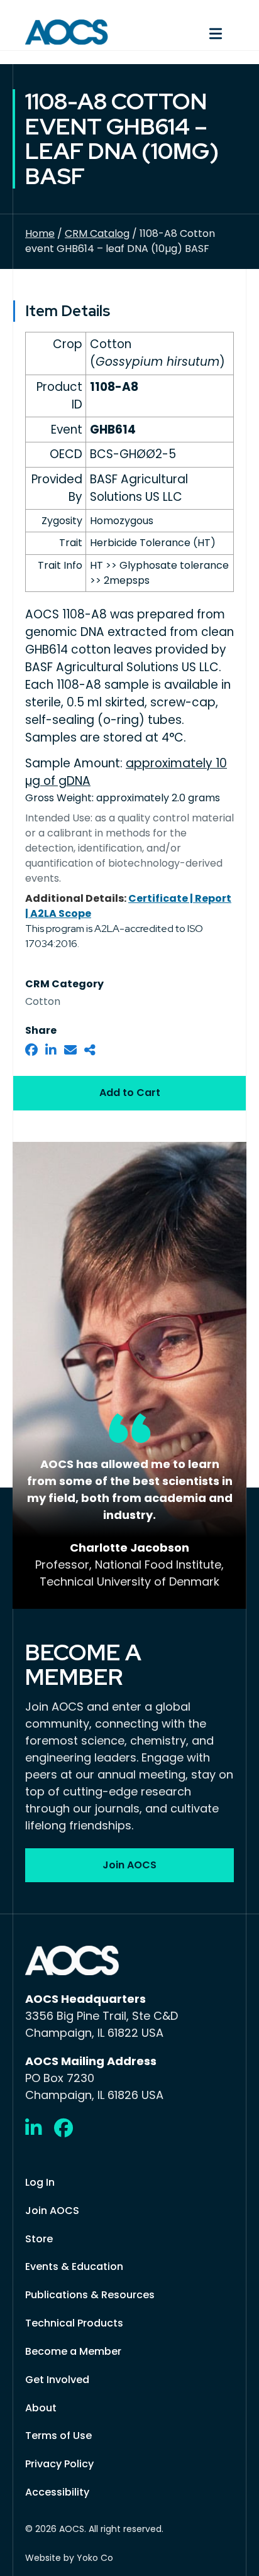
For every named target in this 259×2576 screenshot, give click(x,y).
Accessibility (57, 2492)
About (41, 2408)
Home (40, 233)
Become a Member (73, 2351)
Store (39, 2239)
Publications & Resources (90, 2295)
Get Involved (57, 2380)
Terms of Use (58, 2436)
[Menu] (188, 32)
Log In (40, 2182)
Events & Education (74, 2266)
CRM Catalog (97, 233)
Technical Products (74, 2323)
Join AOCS (52, 2211)
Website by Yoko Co (69, 2558)
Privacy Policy (59, 2464)
